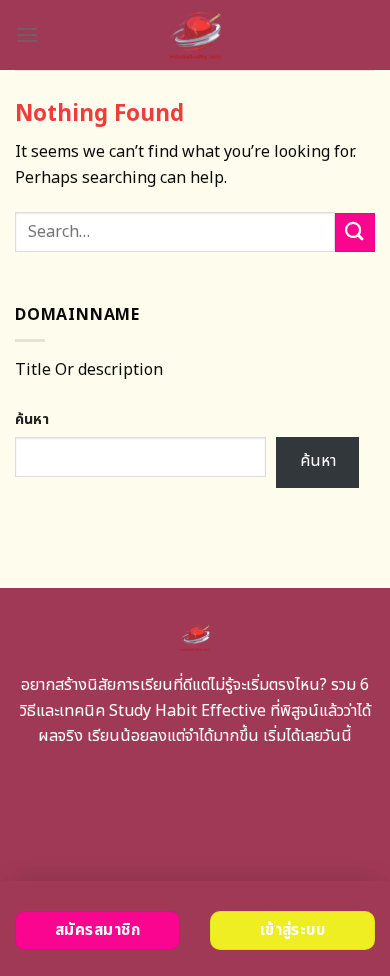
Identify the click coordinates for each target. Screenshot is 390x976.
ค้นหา (32, 419)
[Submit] (355, 232)
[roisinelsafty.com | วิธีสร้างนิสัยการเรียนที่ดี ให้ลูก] (195, 35)
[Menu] (27, 34)
